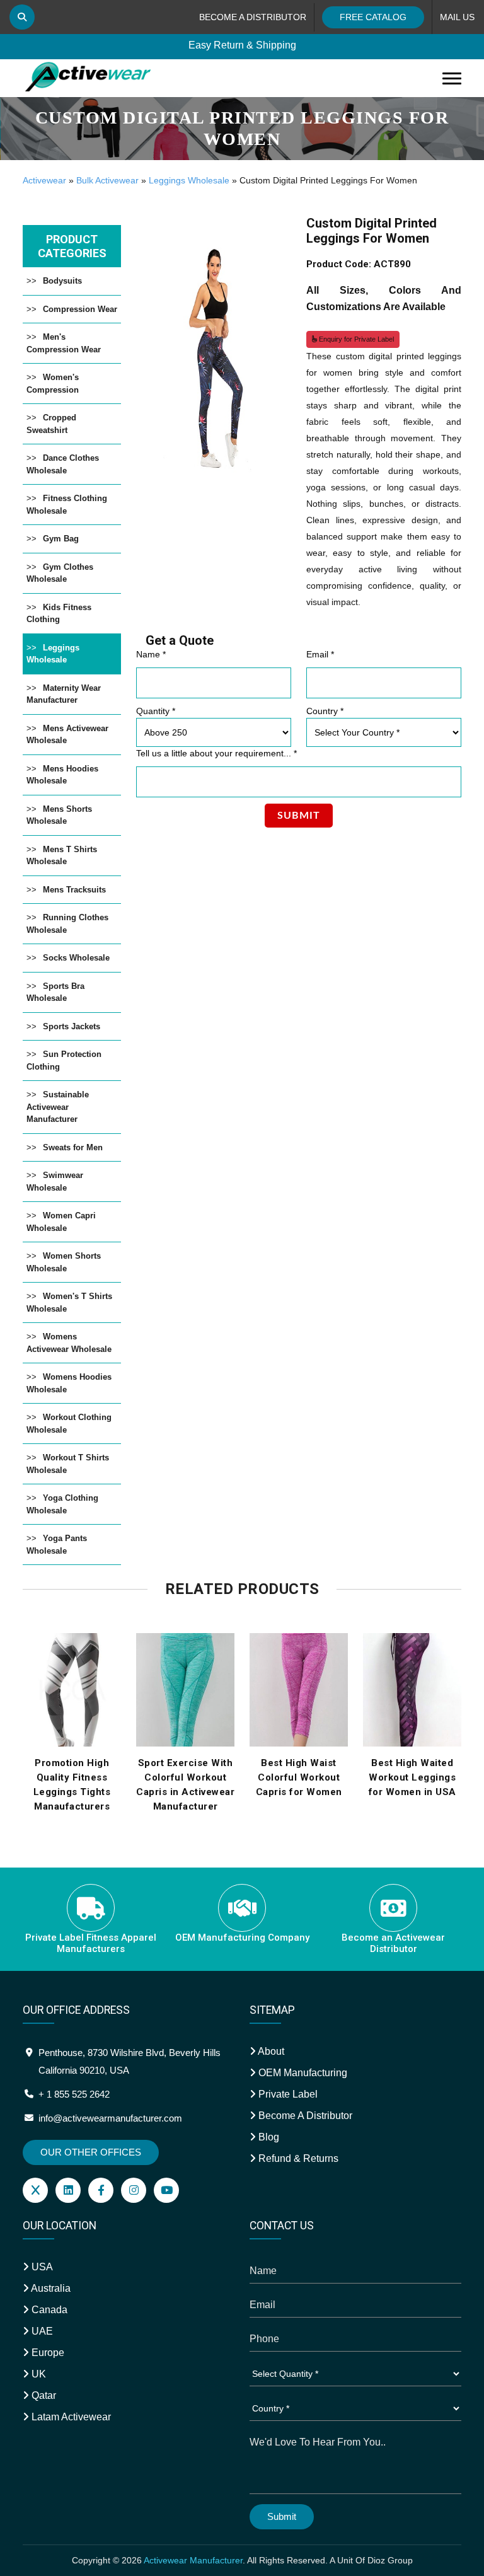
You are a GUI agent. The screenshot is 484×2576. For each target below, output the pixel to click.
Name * (151, 654)
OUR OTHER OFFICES (91, 2152)
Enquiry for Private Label (355, 339)
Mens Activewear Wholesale (67, 735)
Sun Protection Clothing (64, 1060)
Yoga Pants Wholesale (57, 1545)
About (270, 2051)
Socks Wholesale (76, 958)
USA (41, 2267)
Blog (268, 2137)
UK (37, 2374)
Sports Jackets (72, 1026)
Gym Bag (61, 539)
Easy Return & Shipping (242, 45)
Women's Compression (53, 384)
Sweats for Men (73, 1147)
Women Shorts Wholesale (64, 1262)
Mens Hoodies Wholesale (62, 775)
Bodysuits (62, 281)
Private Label (287, 2094)
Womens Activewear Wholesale (69, 1343)
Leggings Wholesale (189, 180)
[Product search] (22, 17)
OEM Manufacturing (302, 2073)
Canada (48, 2310)
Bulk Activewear (107, 180)
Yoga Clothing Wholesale (62, 1504)
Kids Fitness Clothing (59, 614)
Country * (325, 711)
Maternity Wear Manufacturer (64, 694)
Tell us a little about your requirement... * (216, 753)
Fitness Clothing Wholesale (67, 505)
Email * (320, 654)
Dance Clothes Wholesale (63, 464)
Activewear (44, 180)
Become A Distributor (304, 2116)
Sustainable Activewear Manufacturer (58, 1107)
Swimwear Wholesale (55, 1181)
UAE (41, 2331)
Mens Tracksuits (74, 890)
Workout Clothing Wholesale (69, 1424)
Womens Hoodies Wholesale (69, 1383)
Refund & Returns (297, 2158)
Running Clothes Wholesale (67, 924)
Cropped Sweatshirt (51, 424)
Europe (47, 2353)
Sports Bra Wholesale (55, 992)
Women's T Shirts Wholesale (69, 1302)
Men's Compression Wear (64, 343)
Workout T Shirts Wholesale (68, 1464)
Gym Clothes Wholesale (60, 573)
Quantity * (156, 711)
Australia (50, 2288)
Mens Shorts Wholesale (59, 815)
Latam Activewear (70, 2417)
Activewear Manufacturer (193, 2560)
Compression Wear (80, 309)
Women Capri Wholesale (61, 1222)
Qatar (43, 2395)
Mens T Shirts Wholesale (62, 856)
